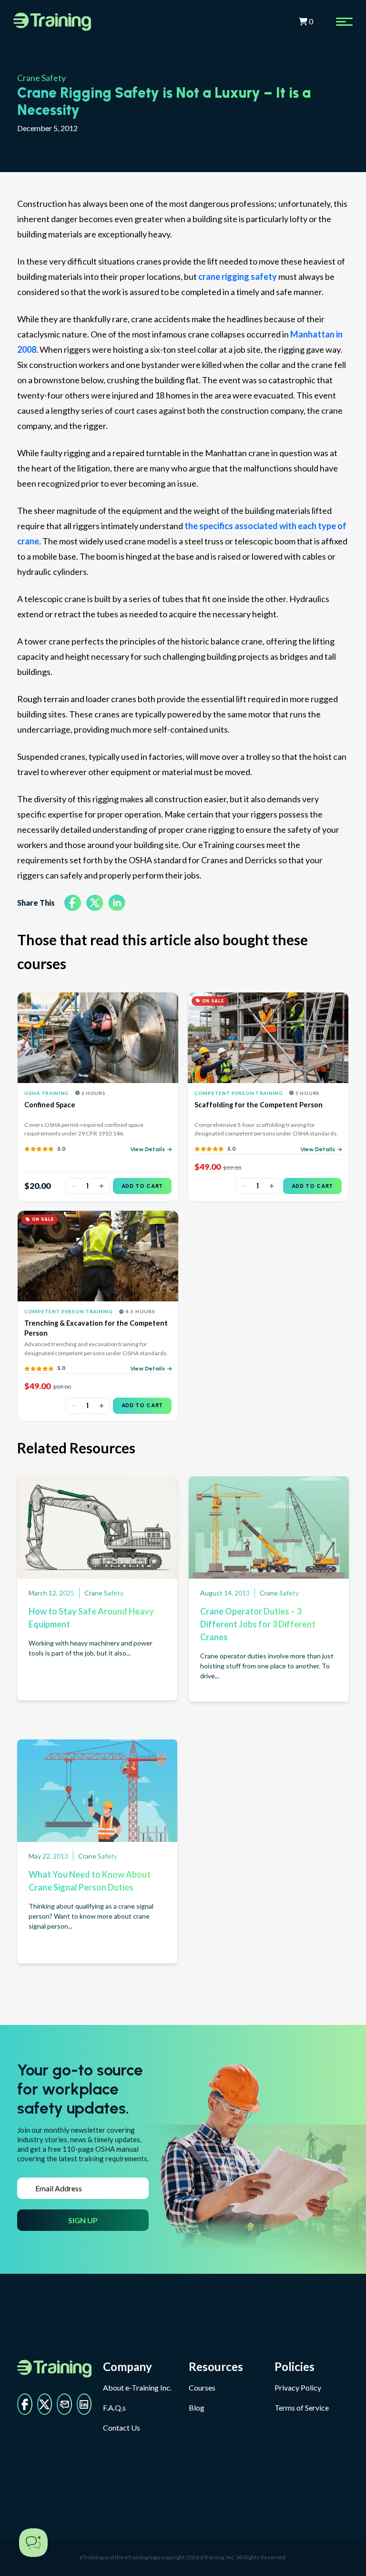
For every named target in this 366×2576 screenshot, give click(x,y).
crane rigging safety (238, 276)
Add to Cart (142, 1186)
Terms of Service (302, 2407)
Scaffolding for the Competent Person (259, 1105)
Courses (202, 2387)
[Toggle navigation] (344, 22)
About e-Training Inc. (137, 2387)
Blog (197, 2407)
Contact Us (122, 2428)
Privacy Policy (298, 2387)
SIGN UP (83, 2220)
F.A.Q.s (114, 2407)
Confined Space (50, 1105)
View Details (147, 1149)
